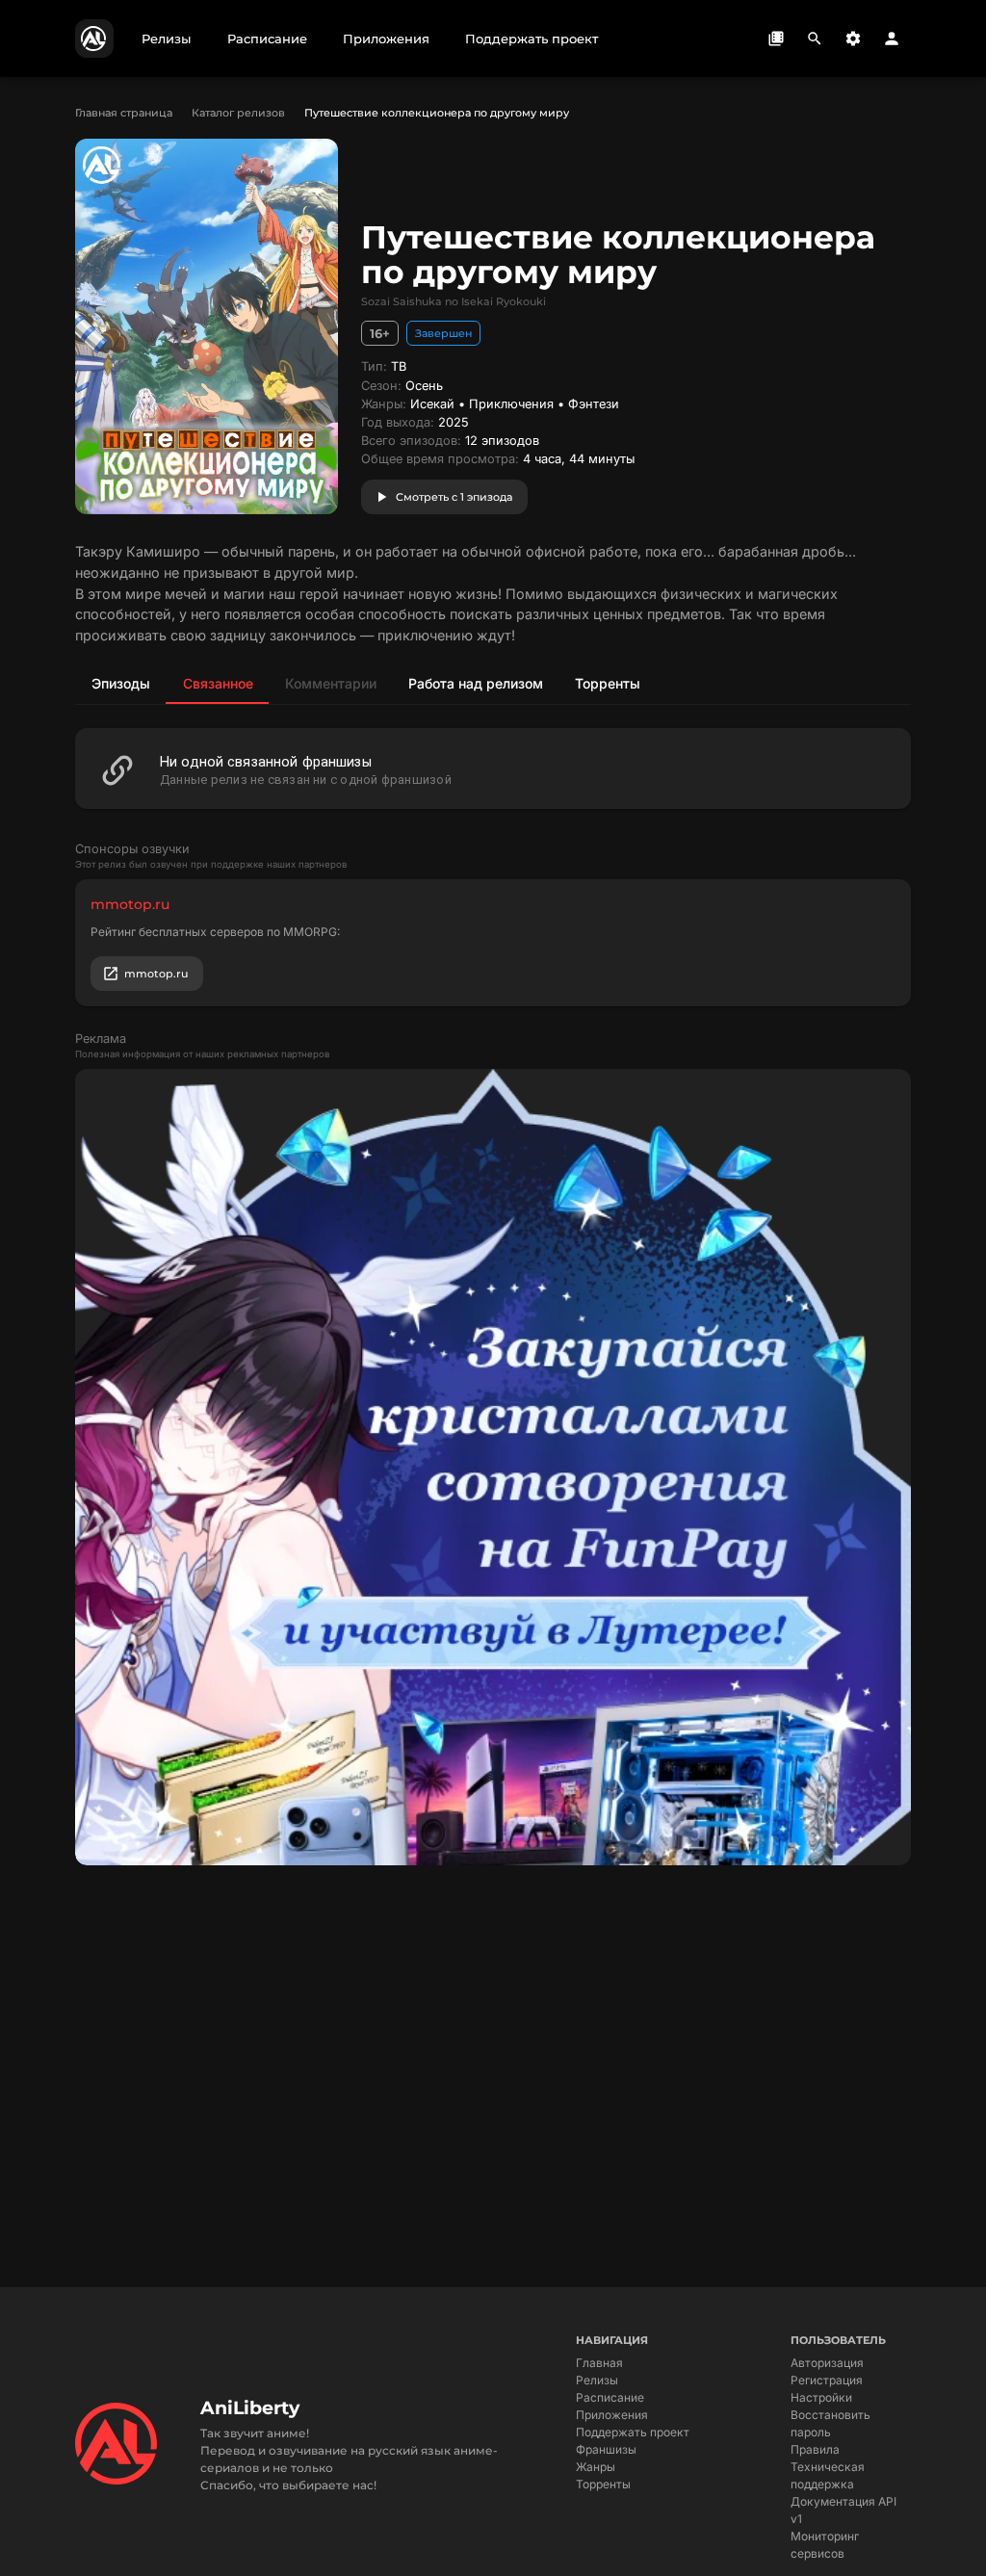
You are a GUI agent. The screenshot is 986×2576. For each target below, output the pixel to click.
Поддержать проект (633, 2432)
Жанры (596, 2467)
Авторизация (827, 2363)
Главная (599, 2363)
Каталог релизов (238, 113)
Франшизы (606, 2449)
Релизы (597, 2380)
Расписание (610, 2397)
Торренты (603, 2484)
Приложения (612, 2415)
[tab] (120, 683)
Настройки (821, 2397)
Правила (815, 2449)
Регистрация (827, 2380)
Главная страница (124, 113)
